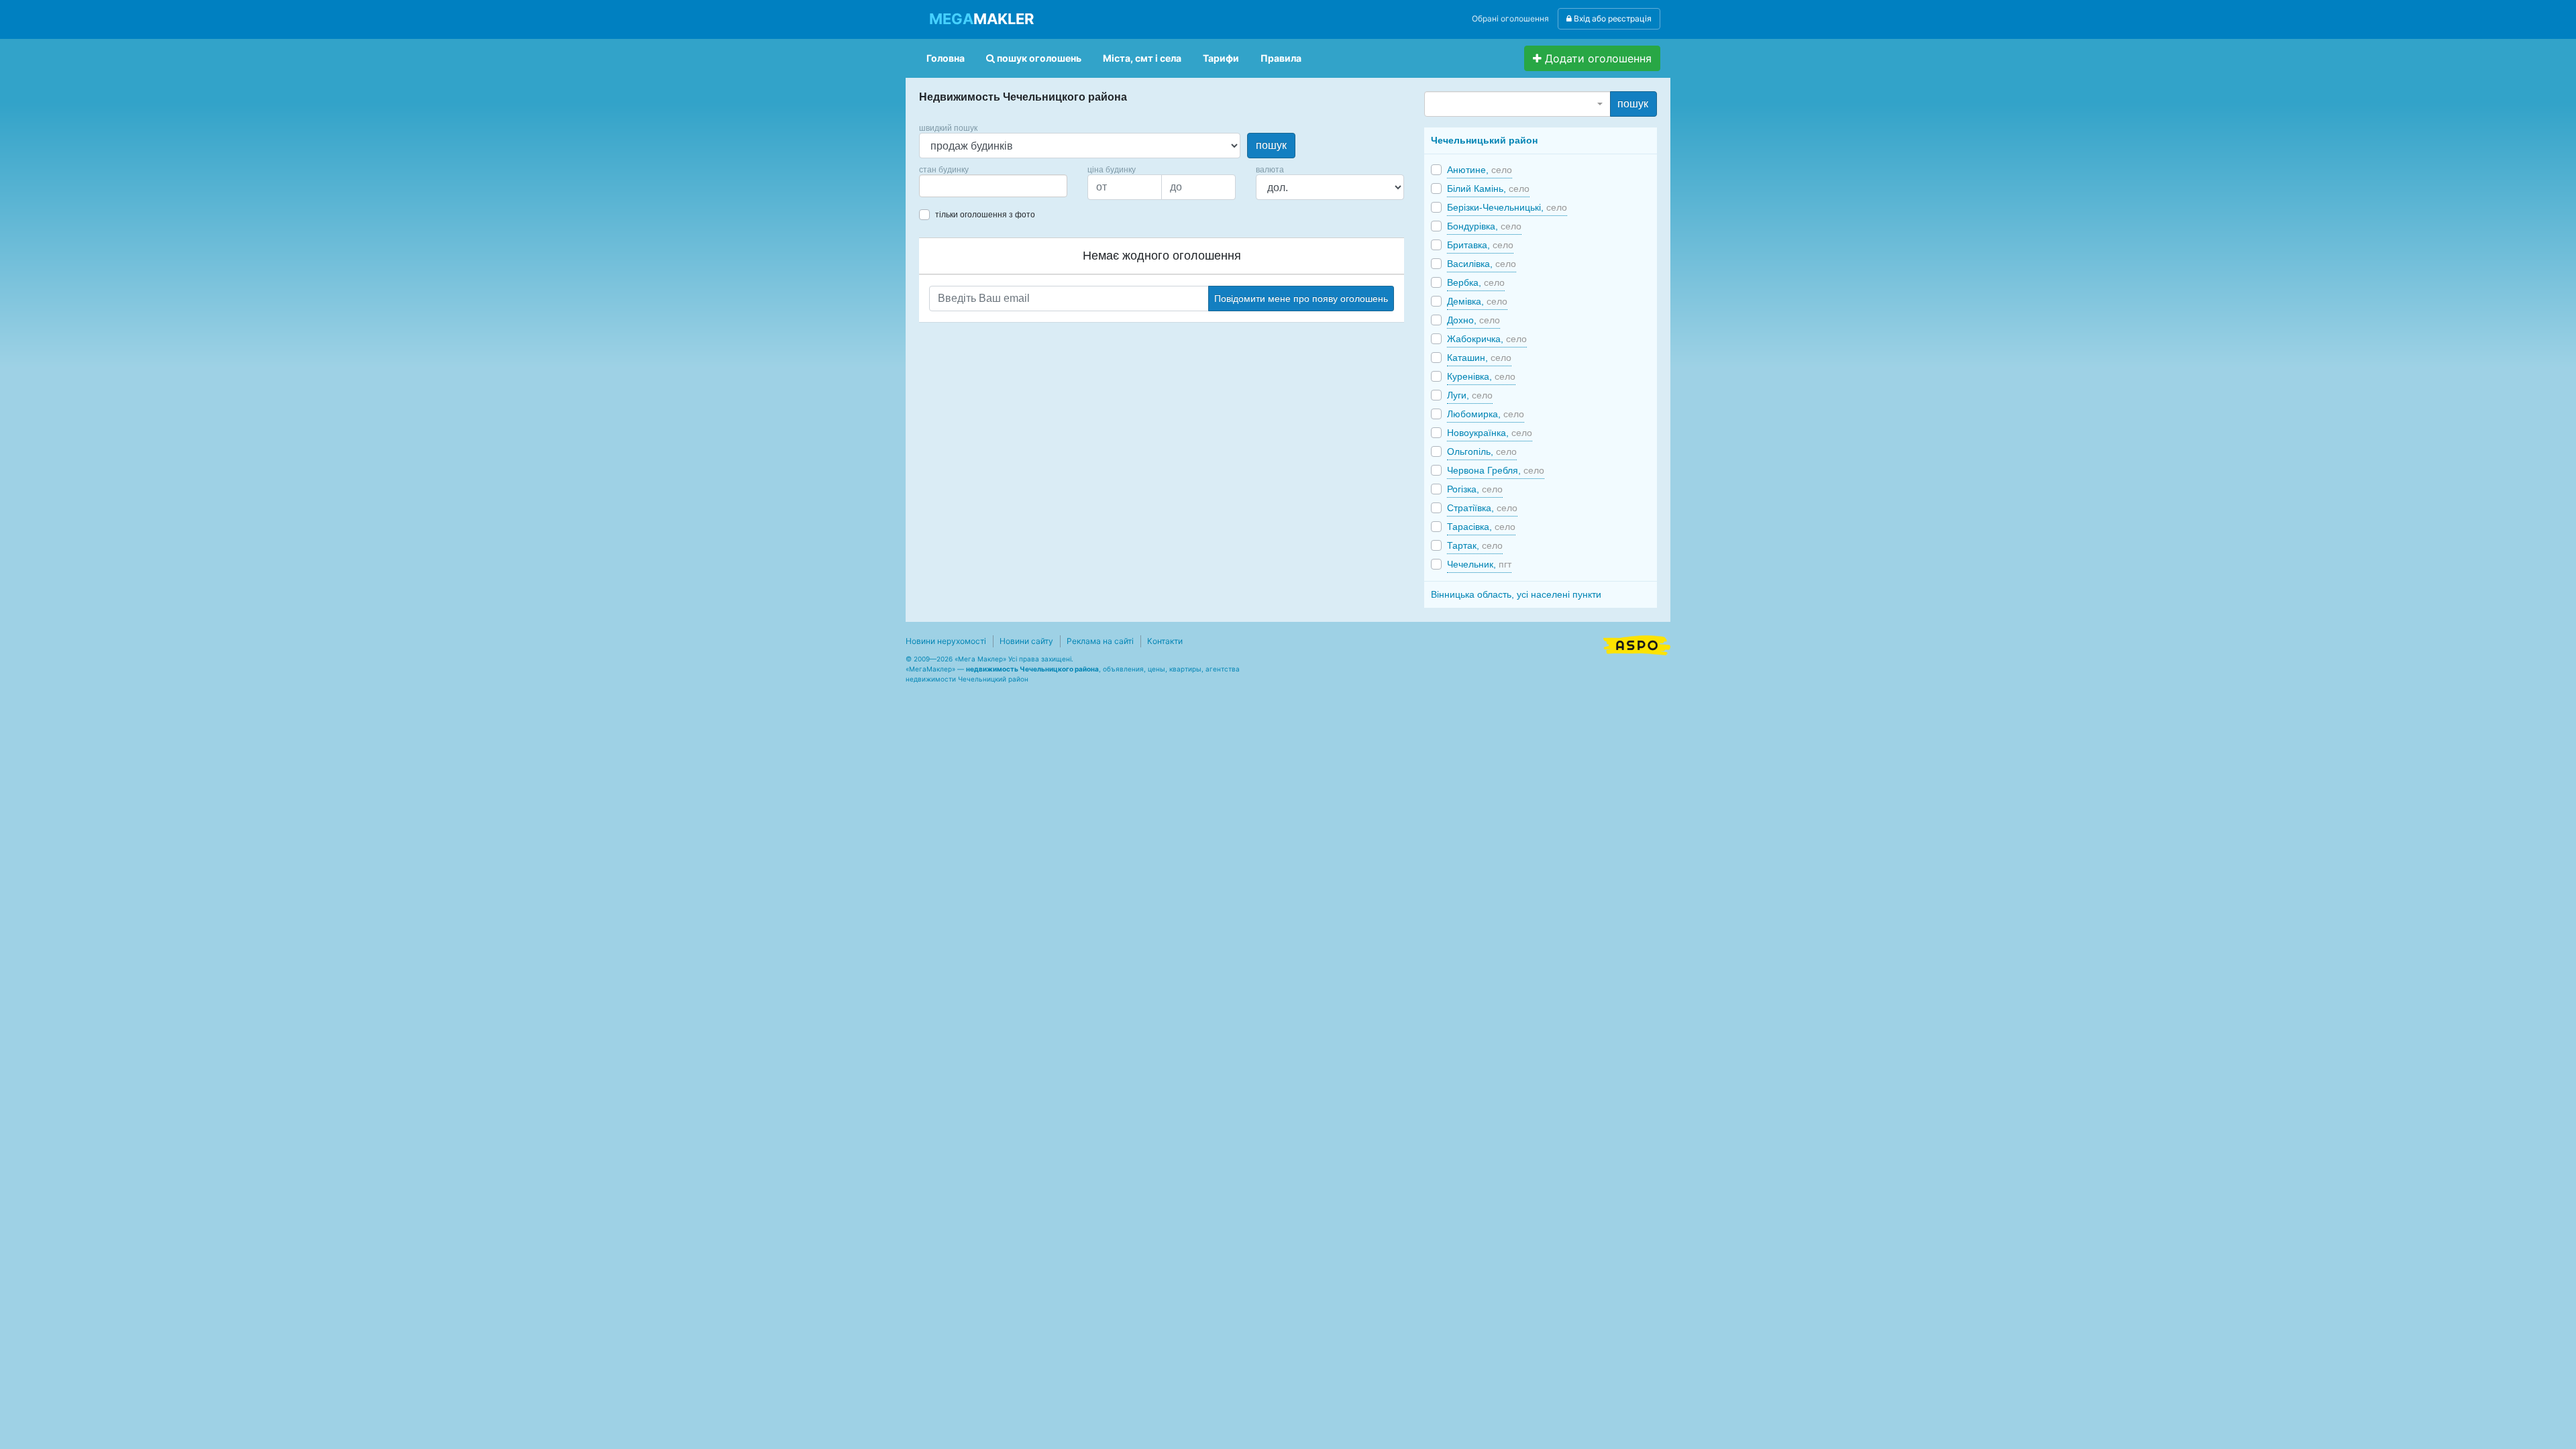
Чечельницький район (1484, 140)
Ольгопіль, (1482, 451)
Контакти (1165, 641)
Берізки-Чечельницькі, (1507, 207)
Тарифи (1221, 58)
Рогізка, (1475, 489)
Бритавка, (1480, 245)
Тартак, (1475, 545)
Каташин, (1479, 358)
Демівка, (1477, 301)
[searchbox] (943, 186)
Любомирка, (1486, 414)
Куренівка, (1481, 376)
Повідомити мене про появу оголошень (1301, 299)
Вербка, (1476, 282)
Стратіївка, (1482, 508)
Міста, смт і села (1142, 58)
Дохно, (1473, 320)
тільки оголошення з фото (985, 215)
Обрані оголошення (1510, 18)
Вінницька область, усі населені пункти (1516, 594)
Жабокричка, (1487, 339)
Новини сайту (1026, 641)
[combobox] (993, 186)
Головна (946, 58)
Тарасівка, (1481, 527)
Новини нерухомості (946, 641)
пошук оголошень (1038, 58)
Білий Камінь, (1488, 189)
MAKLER (981, 19)
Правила (1281, 58)
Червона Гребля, (1496, 470)
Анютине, (1480, 170)
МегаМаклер (930, 669)
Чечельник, (1479, 564)
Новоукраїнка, (1490, 433)
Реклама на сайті (1100, 641)
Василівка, (1482, 264)
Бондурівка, (1484, 226)
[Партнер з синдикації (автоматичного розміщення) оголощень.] (1637, 644)
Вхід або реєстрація (1612, 18)
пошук (1271, 145)
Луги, (1470, 395)
